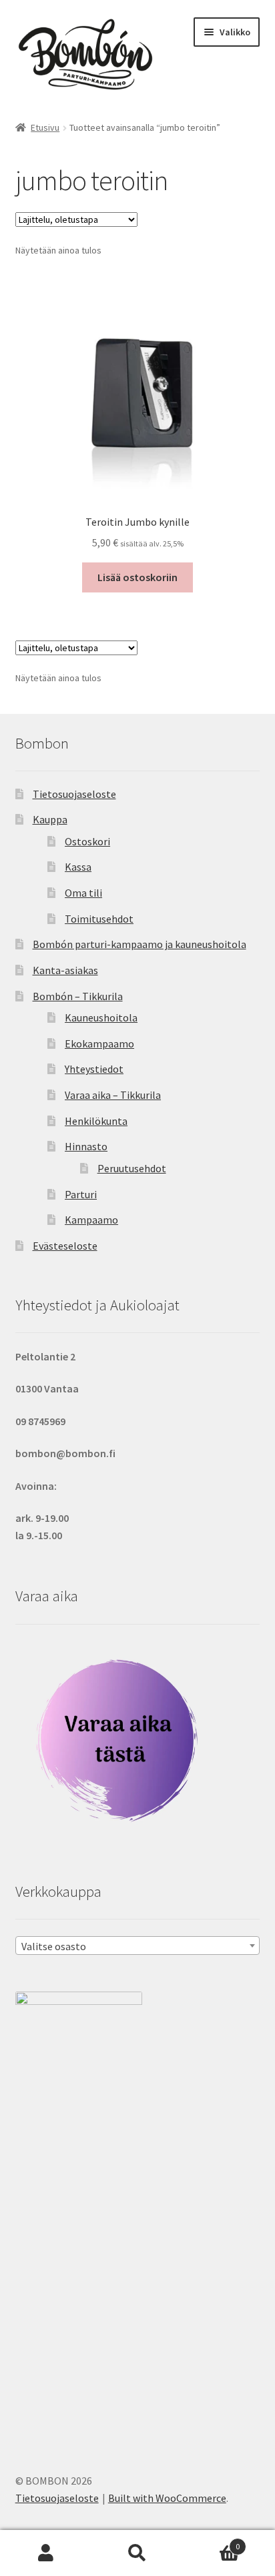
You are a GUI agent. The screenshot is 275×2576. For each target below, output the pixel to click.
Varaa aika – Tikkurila (113, 1095)
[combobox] (138, 1946)
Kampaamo (91, 1220)
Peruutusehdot (132, 1168)
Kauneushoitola (101, 1017)
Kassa (78, 867)
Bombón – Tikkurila (78, 996)
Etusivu (45, 127)
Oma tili (83, 893)
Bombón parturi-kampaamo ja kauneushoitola (140, 944)
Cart (212, 2542)
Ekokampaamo (99, 1043)
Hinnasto (86, 1146)
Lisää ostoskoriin (137, 577)
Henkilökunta (96, 1121)
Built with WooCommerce (167, 2498)
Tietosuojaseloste (74, 794)
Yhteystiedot (94, 1069)
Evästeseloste (65, 1246)
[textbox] (138, 1946)
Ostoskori (87, 841)
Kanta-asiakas (65, 970)
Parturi (81, 1194)
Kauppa (50, 819)
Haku (137, 2553)
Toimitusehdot (99, 919)
